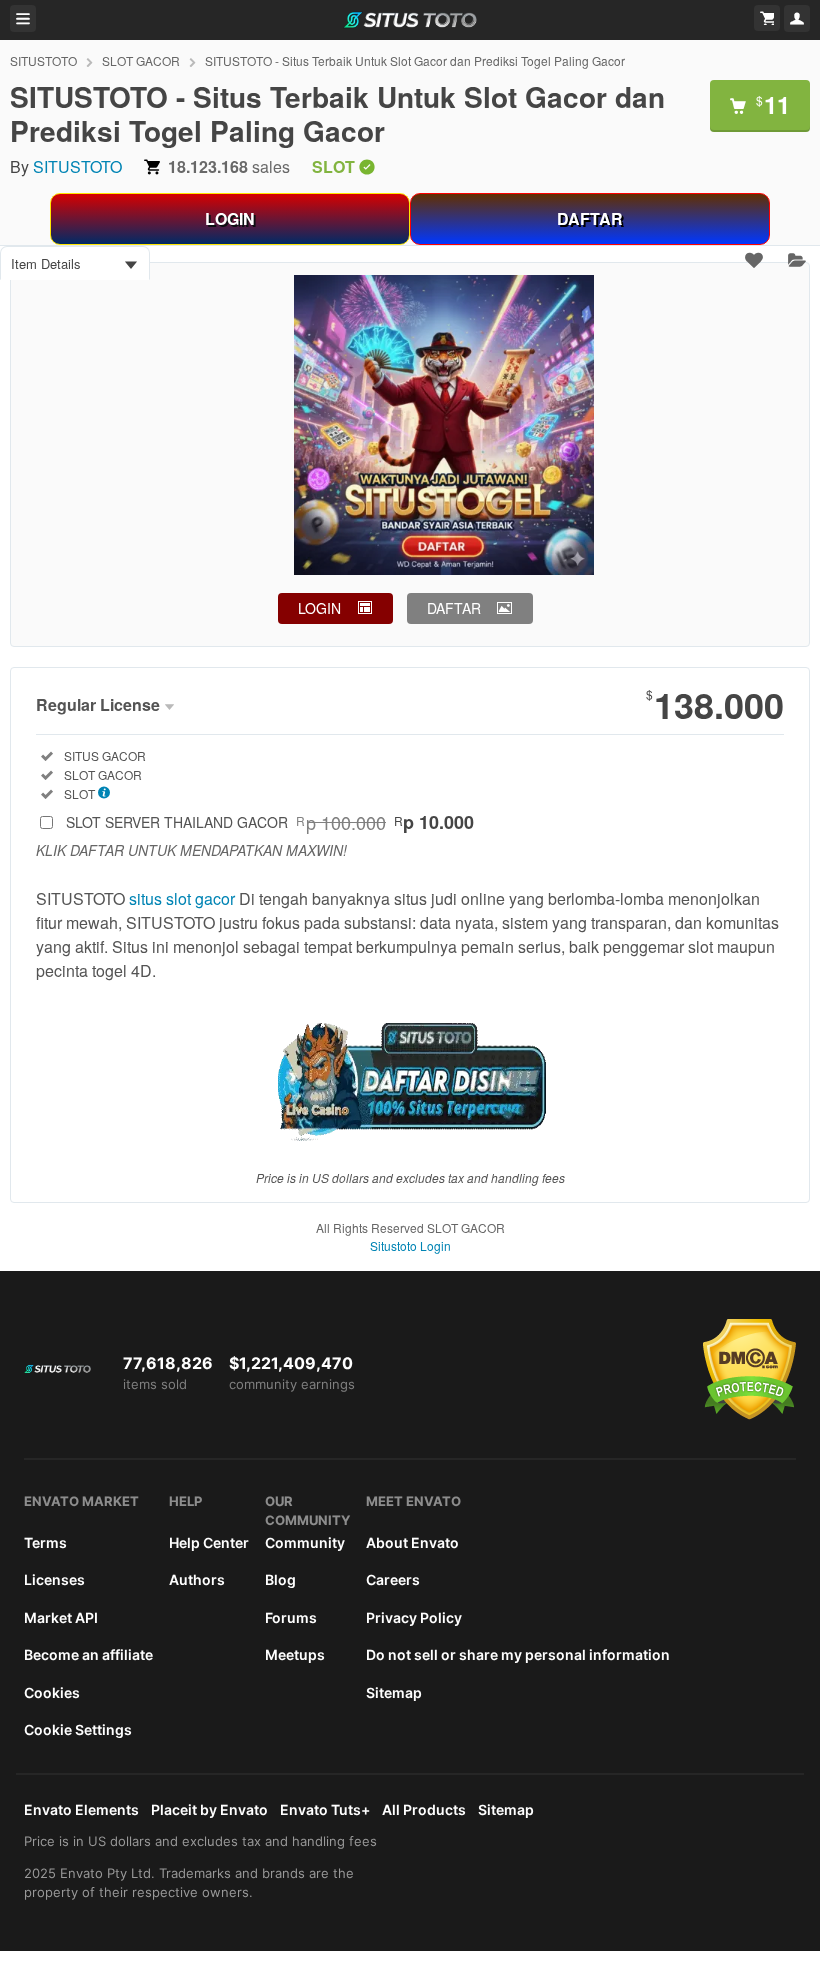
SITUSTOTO (43, 60)
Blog (280, 1579)
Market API (61, 1617)
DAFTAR (590, 218)
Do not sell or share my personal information (518, 1654)
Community (305, 1542)
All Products (424, 1809)
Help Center (209, 1542)
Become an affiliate (88, 1654)
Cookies (52, 1692)
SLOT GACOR (141, 60)
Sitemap (394, 1692)
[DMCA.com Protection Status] (749, 1415)
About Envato (412, 1542)
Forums (291, 1617)
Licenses (54, 1579)
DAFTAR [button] (454, 608)
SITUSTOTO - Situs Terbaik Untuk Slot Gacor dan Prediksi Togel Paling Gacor (415, 60)
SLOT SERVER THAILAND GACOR (270, 822)
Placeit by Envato (209, 1809)
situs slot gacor (182, 898)
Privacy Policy (414, 1617)
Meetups (295, 1654)
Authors (197, 1579)
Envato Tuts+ (325, 1809)
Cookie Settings (78, 1729)
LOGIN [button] (319, 608)
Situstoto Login (410, 1245)
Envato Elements (81, 1809)
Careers (393, 1579)
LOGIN (230, 218)
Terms (45, 1542)
